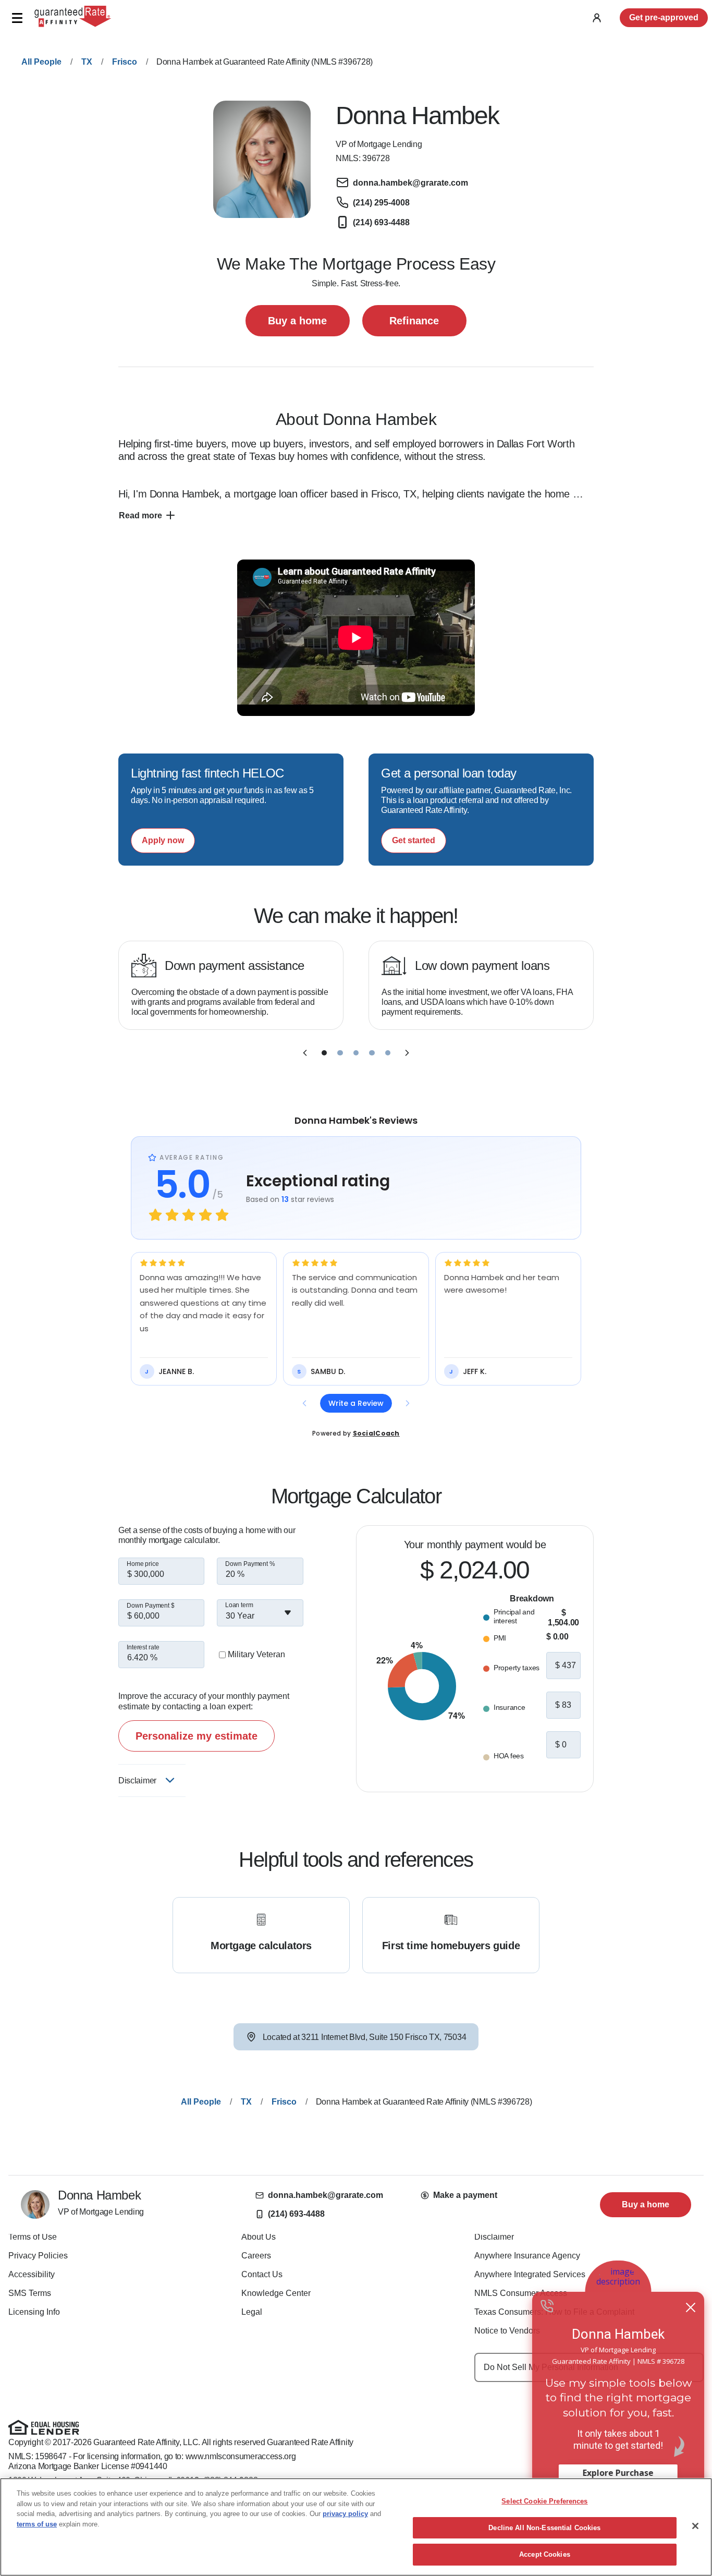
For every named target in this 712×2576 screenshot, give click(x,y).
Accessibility (32, 2274)
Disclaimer (494, 2237)
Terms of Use (33, 2237)
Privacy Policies (38, 2256)
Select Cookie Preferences (544, 2501)
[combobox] (260, 1613)
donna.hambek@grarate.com (326, 2195)
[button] (17, 18)
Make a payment (465, 2195)
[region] (356, 2527)
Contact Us (262, 2274)
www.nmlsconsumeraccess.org (241, 2456)
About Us (259, 2237)
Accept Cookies (545, 2554)
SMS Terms (30, 2293)
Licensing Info (34, 2312)
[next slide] (407, 1053)
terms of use (37, 2524)
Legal (252, 2312)
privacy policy (345, 2514)
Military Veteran (256, 1654)
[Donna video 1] (356, 638)
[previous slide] (305, 1053)
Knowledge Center (276, 2293)
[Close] (695, 2526)
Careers (256, 2256)
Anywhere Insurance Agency (527, 2256)
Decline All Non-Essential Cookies (544, 2528)
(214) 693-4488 (296, 2214)
